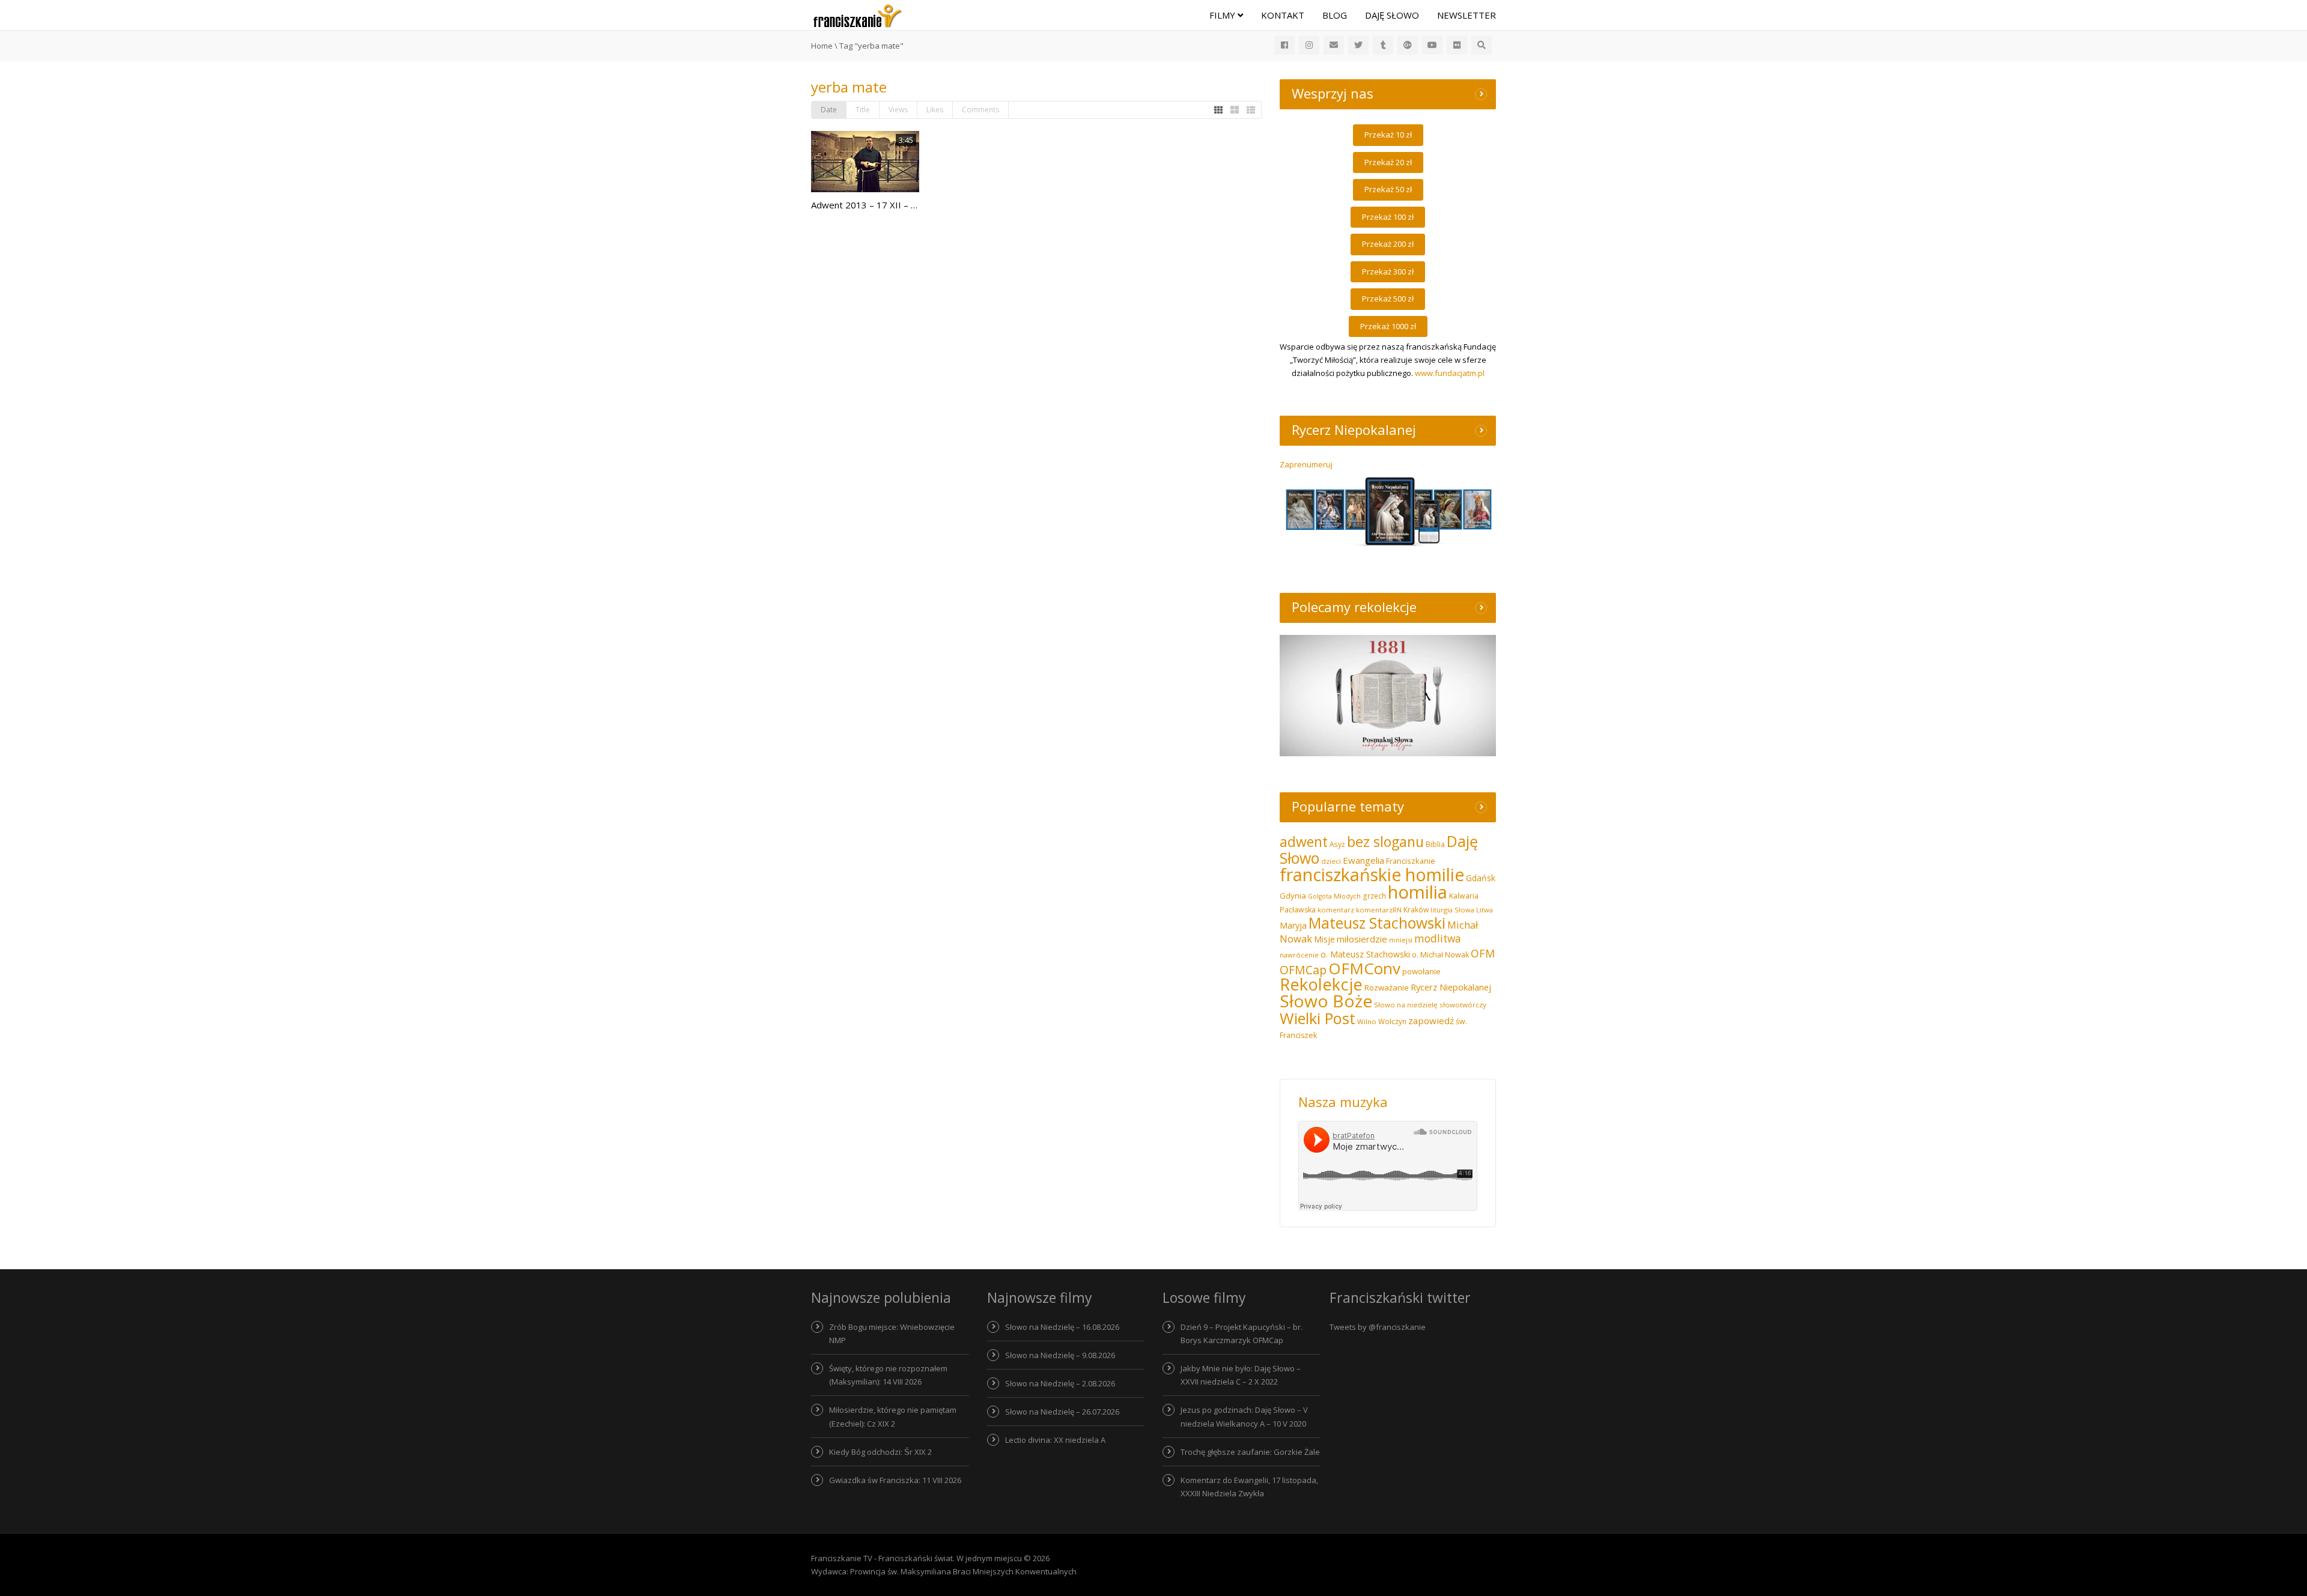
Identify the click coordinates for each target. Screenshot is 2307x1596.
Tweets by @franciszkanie (1378, 1327)
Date (829, 110)
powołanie (1421, 971)
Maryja (1293, 925)
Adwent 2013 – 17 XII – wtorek (876, 205)
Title (863, 110)
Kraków (1416, 910)
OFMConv (1364, 968)
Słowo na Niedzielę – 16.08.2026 (1062, 1327)
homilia (1418, 892)
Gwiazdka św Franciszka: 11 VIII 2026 (895, 1480)
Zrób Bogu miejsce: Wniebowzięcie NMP (892, 1334)
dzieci (1331, 861)
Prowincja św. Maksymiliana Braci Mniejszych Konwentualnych (963, 1571)
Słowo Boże (1326, 1001)
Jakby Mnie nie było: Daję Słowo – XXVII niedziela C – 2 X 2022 (1241, 1375)
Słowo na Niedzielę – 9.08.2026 (1060, 1355)
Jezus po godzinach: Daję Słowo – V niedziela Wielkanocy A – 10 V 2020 (1244, 1416)
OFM (1483, 953)
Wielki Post (1318, 1018)
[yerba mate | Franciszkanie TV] (857, 15)
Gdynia (1293, 896)
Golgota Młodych (1334, 896)
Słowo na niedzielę (1406, 1005)
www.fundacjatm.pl (1450, 373)
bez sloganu (1385, 842)
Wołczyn (1392, 1021)
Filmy (1223, 15)
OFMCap (1303, 970)
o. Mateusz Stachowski (1365, 954)
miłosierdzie (1362, 939)
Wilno (1367, 1021)
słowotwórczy (1463, 1005)
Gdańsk (1481, 878)
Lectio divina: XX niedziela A (1055, 1440)
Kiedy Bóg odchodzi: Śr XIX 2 (880, 1452)
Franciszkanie (1411, 861)
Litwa (1485, 910)
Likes (935, 110)
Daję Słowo (1392, 15)
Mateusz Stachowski (1377, 923)
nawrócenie (1299, 955)
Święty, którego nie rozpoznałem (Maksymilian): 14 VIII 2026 (888, 1375)
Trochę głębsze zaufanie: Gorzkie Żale (1250, 1452)
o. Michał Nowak (1440, 955)
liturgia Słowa (1452, 910)
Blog (1335, 15)
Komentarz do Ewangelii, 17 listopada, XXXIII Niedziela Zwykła (1249, 1487)
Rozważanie (1387, 988)
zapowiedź (1431, 1021)
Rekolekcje (1321, 984)
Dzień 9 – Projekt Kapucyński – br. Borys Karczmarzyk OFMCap (1242, 1334)
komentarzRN (1379, 910)
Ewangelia (1363, 860)
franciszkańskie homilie (1372, 874)
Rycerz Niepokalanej (1451, 987)
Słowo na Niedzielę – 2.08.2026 (1060, 1383)
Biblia (1435, 844)
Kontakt (1283, 15)
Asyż (1337, 844)
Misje (1324, 939)
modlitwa (1438, 939)
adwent (1304, 842)
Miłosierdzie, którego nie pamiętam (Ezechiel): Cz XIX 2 (893, 1416)
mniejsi (1401, 940)
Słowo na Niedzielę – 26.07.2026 (1062, 1412)
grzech (1374, 896)
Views (898, 110)
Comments (980, 110)
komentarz (1336, 910)
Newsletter (1467, 15)
